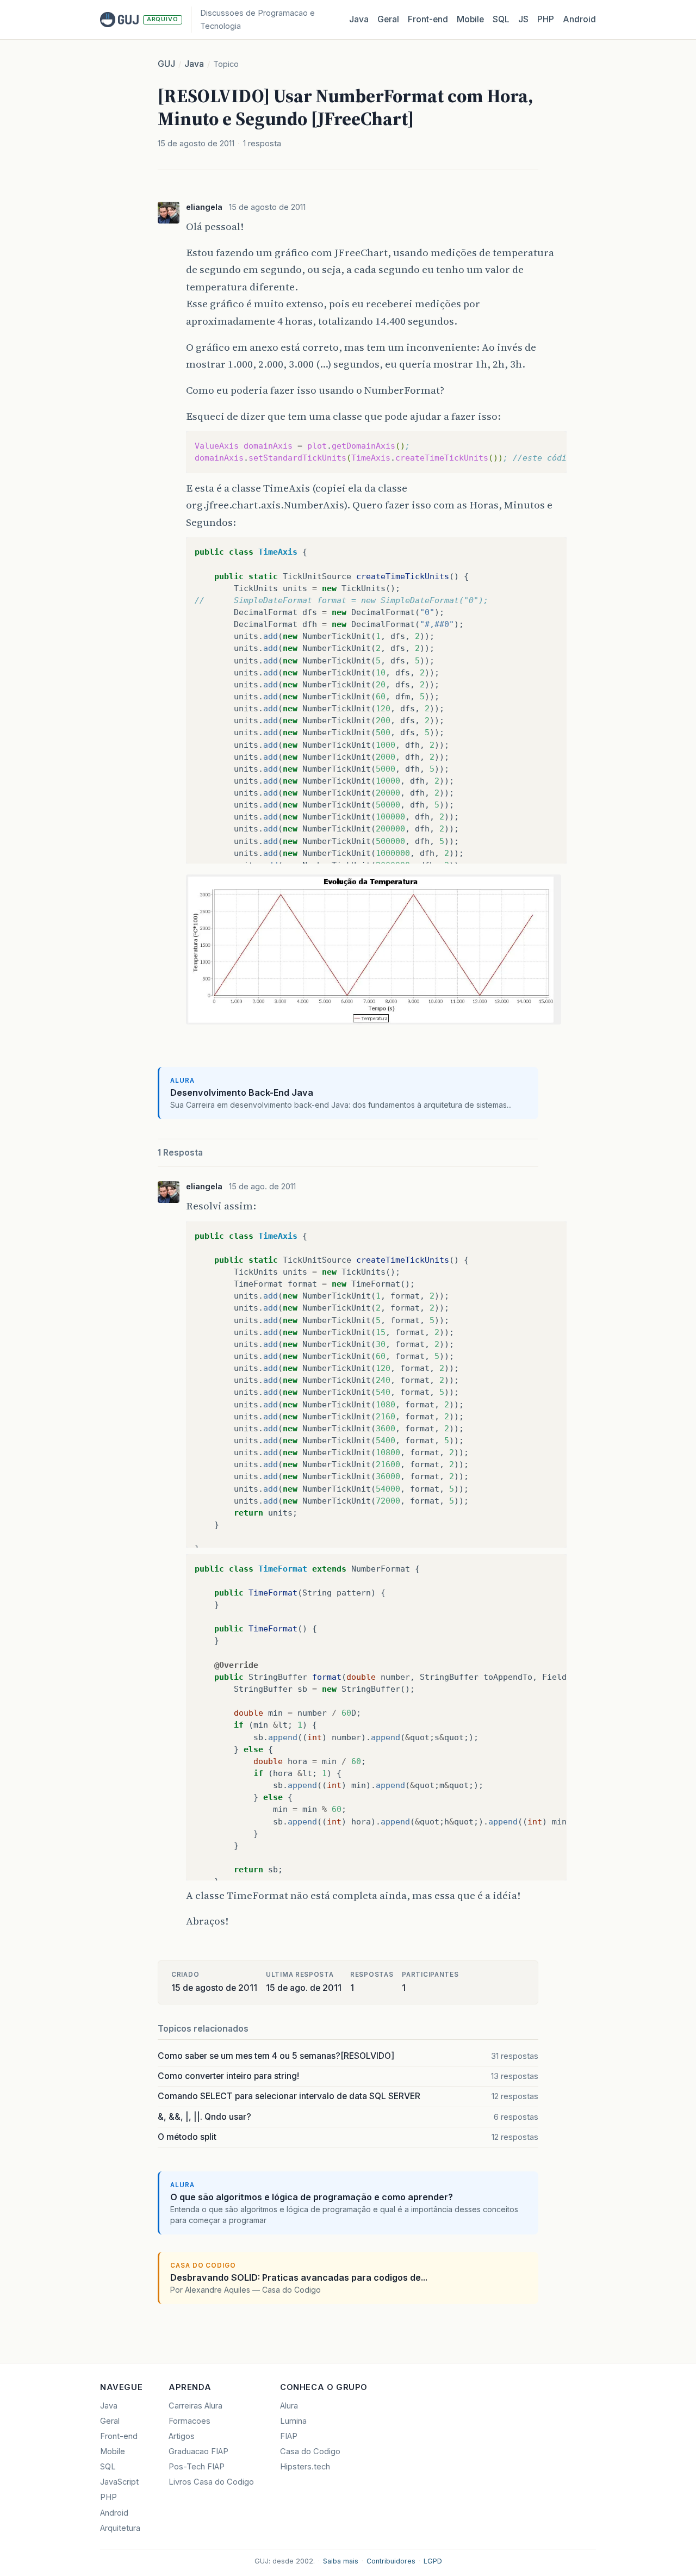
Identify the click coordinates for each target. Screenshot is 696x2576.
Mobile (470, 19)
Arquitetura (120, 2528)
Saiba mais (341, 2561)
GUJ (166, 64)
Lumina (293, 2421)
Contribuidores (391, 2561)
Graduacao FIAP (198, 2451)
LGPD (433, 2561)
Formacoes (189, 2421)
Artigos (182, 2436)
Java (359, 19)
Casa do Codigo (310, 2451)
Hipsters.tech (305, 2467)
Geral (388, 19)
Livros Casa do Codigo (211, 2482)
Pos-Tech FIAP (197, 2467)
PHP (546, 19)
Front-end (119, 2436)
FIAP (289, 2436)
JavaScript (119, 2482)
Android (579, 19)
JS (523, 19)
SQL (501, 19)
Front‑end (428, 19)
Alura (289, 2406)
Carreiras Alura (195, 2406)
